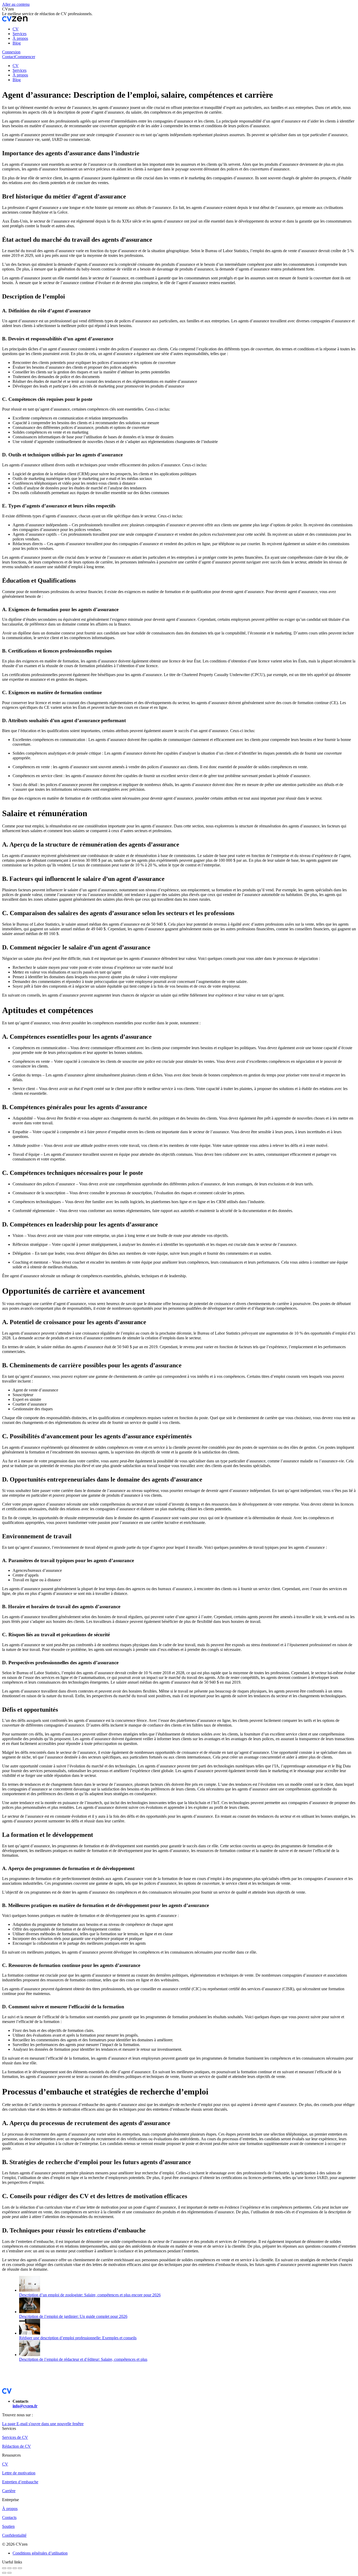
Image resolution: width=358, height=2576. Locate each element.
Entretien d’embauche (20, 2482)
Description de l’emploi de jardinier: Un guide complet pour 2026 (73, 2316)
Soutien (8, 2526)
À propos (10, 2509)
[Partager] (9, 2568)
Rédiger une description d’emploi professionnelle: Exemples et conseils (78, 2338)
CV (5, 2464)
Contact (9, 57)
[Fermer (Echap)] (4, 2568)
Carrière (9, 2491)
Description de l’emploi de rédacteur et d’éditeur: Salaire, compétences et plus (83, 2359)
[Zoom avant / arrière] (20, 2568)
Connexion (11, 52)
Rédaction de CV (17, 2446)
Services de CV (15, 2437)
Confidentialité (14, 2535)
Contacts (9, 2517)
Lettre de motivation (19, 2473)
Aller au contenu (16, 4)
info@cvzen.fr (25, 2406)
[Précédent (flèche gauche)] (4, 2573)
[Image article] (30, 2290)
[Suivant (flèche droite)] (9, 2573)
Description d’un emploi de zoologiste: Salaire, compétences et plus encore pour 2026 (90, 2295)
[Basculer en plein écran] (15, 2568)
